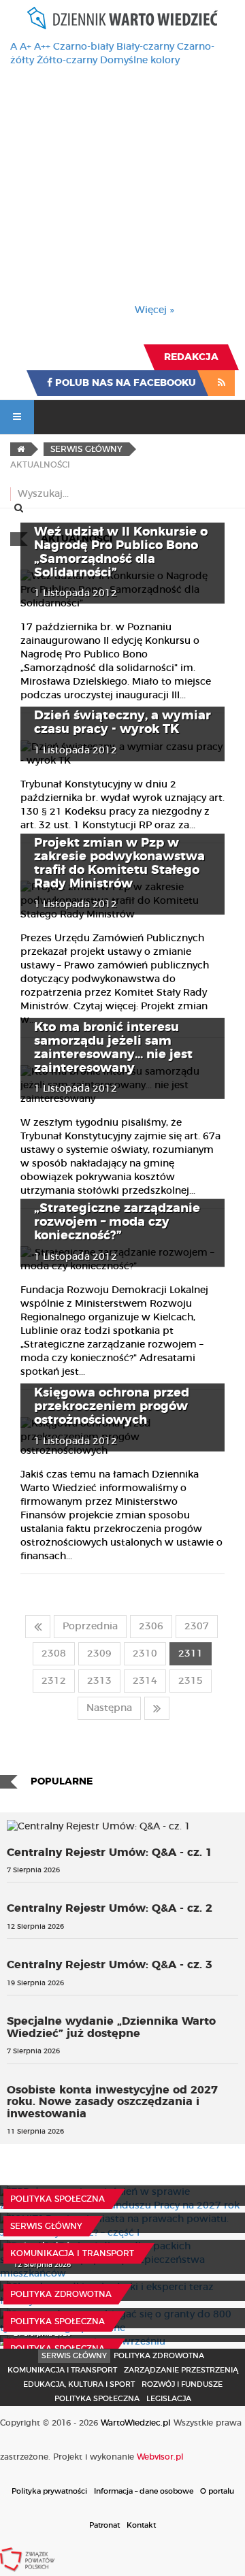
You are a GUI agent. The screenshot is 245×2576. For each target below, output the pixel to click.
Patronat (104, 2525)
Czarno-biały (83, 47)
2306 (151, 1627)
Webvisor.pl (160, 2457)
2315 (191, 1681)
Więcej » (154, 310)
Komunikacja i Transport (72, 2253)
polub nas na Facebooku (124, 383)
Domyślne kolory (140, 61)
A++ (42, 47)
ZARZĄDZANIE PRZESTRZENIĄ (181, 2370)
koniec (157, 1708)
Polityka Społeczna (58, 2199)
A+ (26, 47)
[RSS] (222, 383)
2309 (99, 1654)
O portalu (217, 2491)
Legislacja (169, 2399)
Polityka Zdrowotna (61, 2294)
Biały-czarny (145, 47)
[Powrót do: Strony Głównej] (21, 449)
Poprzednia (90, 1627)
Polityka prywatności (49, 2491)
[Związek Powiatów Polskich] (27, 2559)
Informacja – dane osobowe (144, 2491)
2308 (54, 1654)
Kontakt (141, 2525)
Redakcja (191, 357)
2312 (54, 1681)
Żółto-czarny (67, 61)
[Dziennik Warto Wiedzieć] (122, 18)
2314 (145, 1681)
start (38, 1627)
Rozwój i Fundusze (182, 2384)
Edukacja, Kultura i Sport (79, 2384)
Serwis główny (46, 2226)
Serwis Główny (74, 2356)
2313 (99, 1681)
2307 (197, 1627)
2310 (145, 1654)
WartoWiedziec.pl (136, 2423)
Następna (109, 1708)
